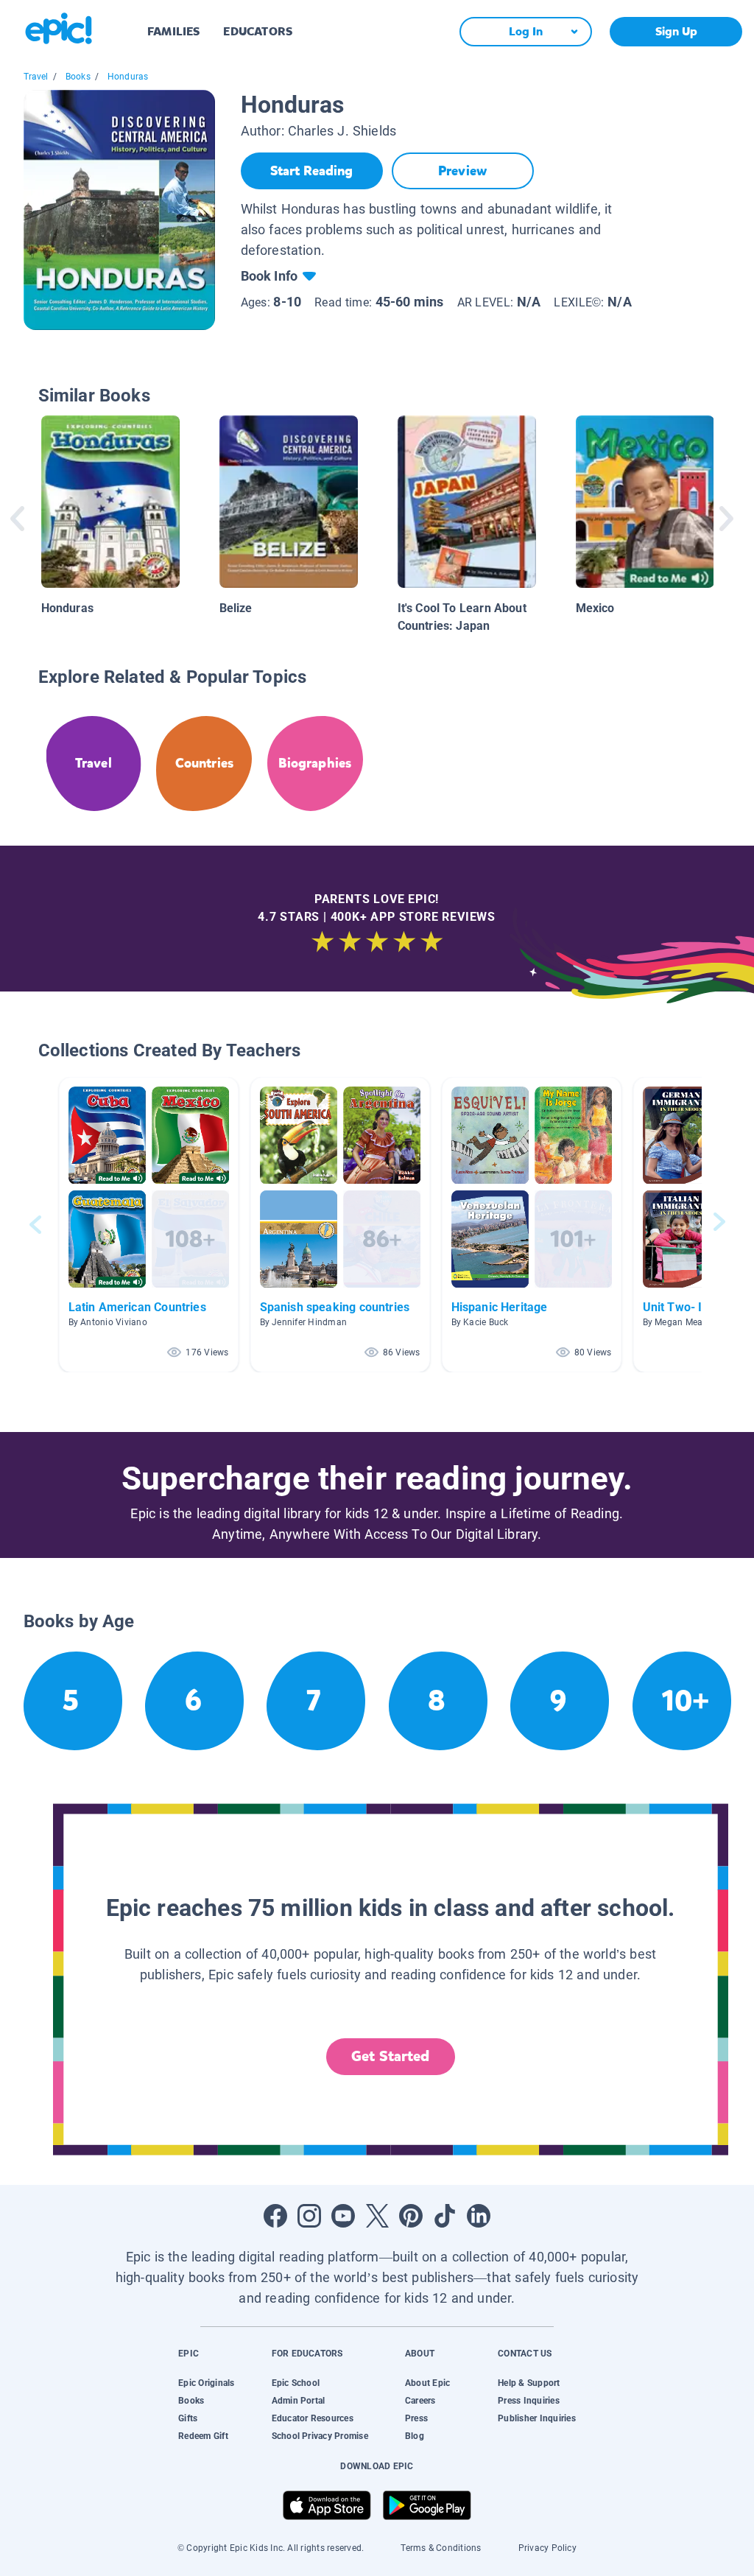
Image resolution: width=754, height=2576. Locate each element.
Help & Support (529, 2383)
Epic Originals (206, 2383)
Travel (36, 77)
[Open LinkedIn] (479, 2216)
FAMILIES (173, 31)
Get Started (390, 2056)
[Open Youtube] (343, 2216)
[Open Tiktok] (445, 2216)
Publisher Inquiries (537, 2418)
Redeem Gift (203, 2436)
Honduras (128, 77)
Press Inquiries (529, 2401)
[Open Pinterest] (411, 2216)
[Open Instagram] (309, 2216)
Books (78, 77)
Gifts (188, 2418)
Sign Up (676, 31)
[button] (149, 1225)
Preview (462, 171)
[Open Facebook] (275, 2216)
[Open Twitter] (377, 2216)
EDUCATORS (258, 31)
